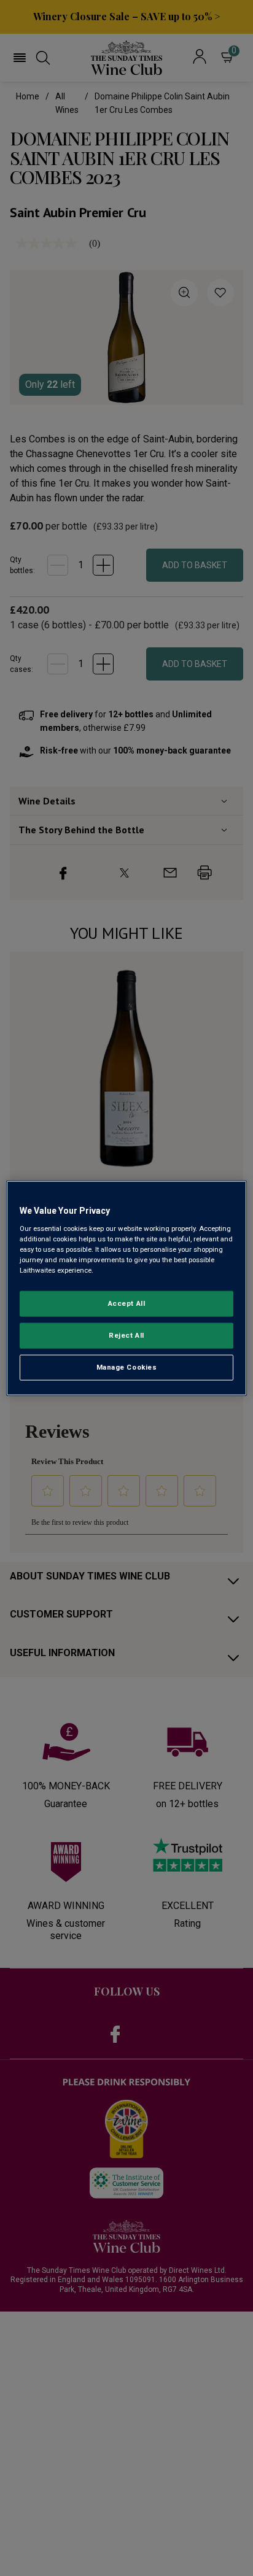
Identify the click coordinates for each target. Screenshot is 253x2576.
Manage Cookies (127, 1367)
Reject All (126, 1335)
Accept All (127, 1303)
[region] (126, 1288)
